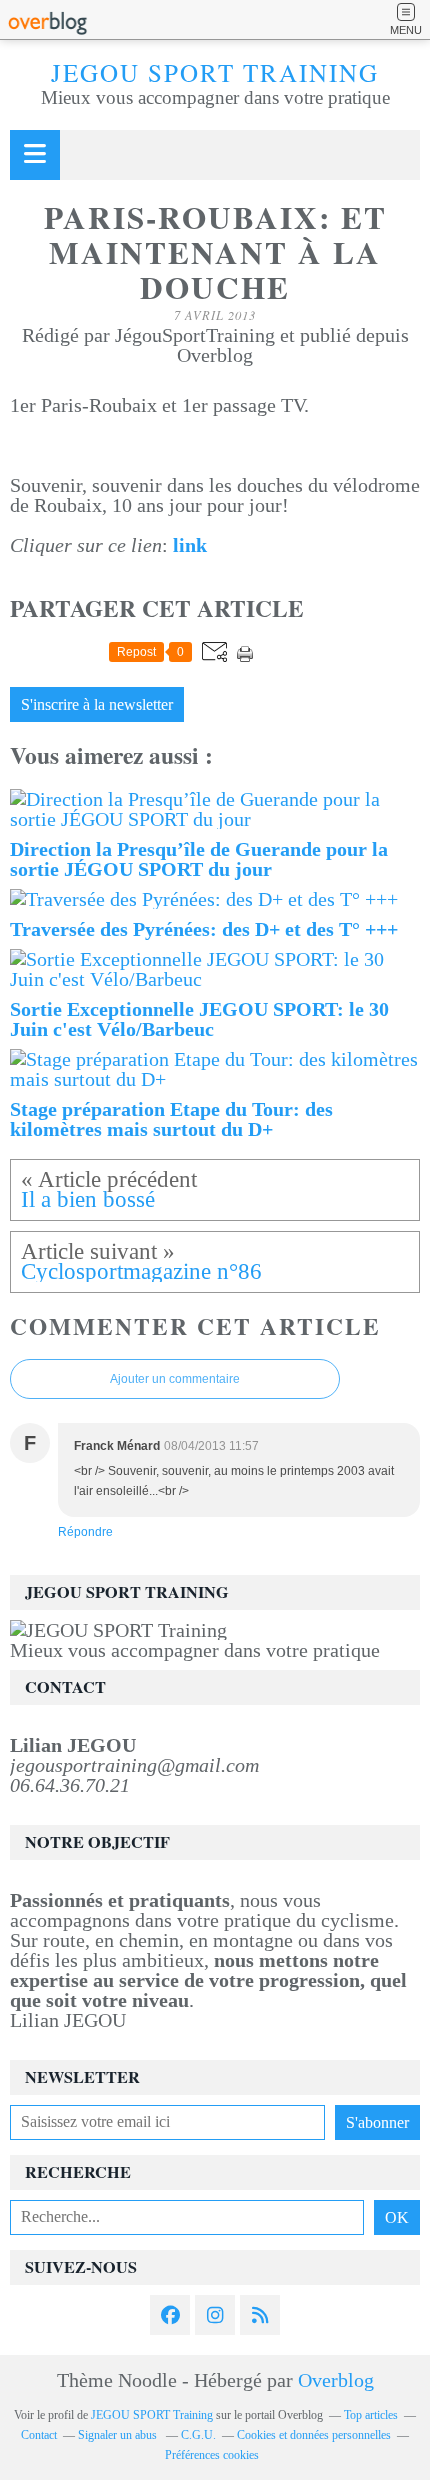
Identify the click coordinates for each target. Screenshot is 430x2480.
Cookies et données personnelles (314, 2435)
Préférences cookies (212, 2455)
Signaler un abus (119, 2435)
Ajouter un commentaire (175, 1379)
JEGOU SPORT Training (215, 72)
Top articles (371, 2415)
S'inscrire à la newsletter (97, 705)
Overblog (336, 2380)
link (190, 545)
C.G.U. (198, 2435)
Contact (39, 2435)
